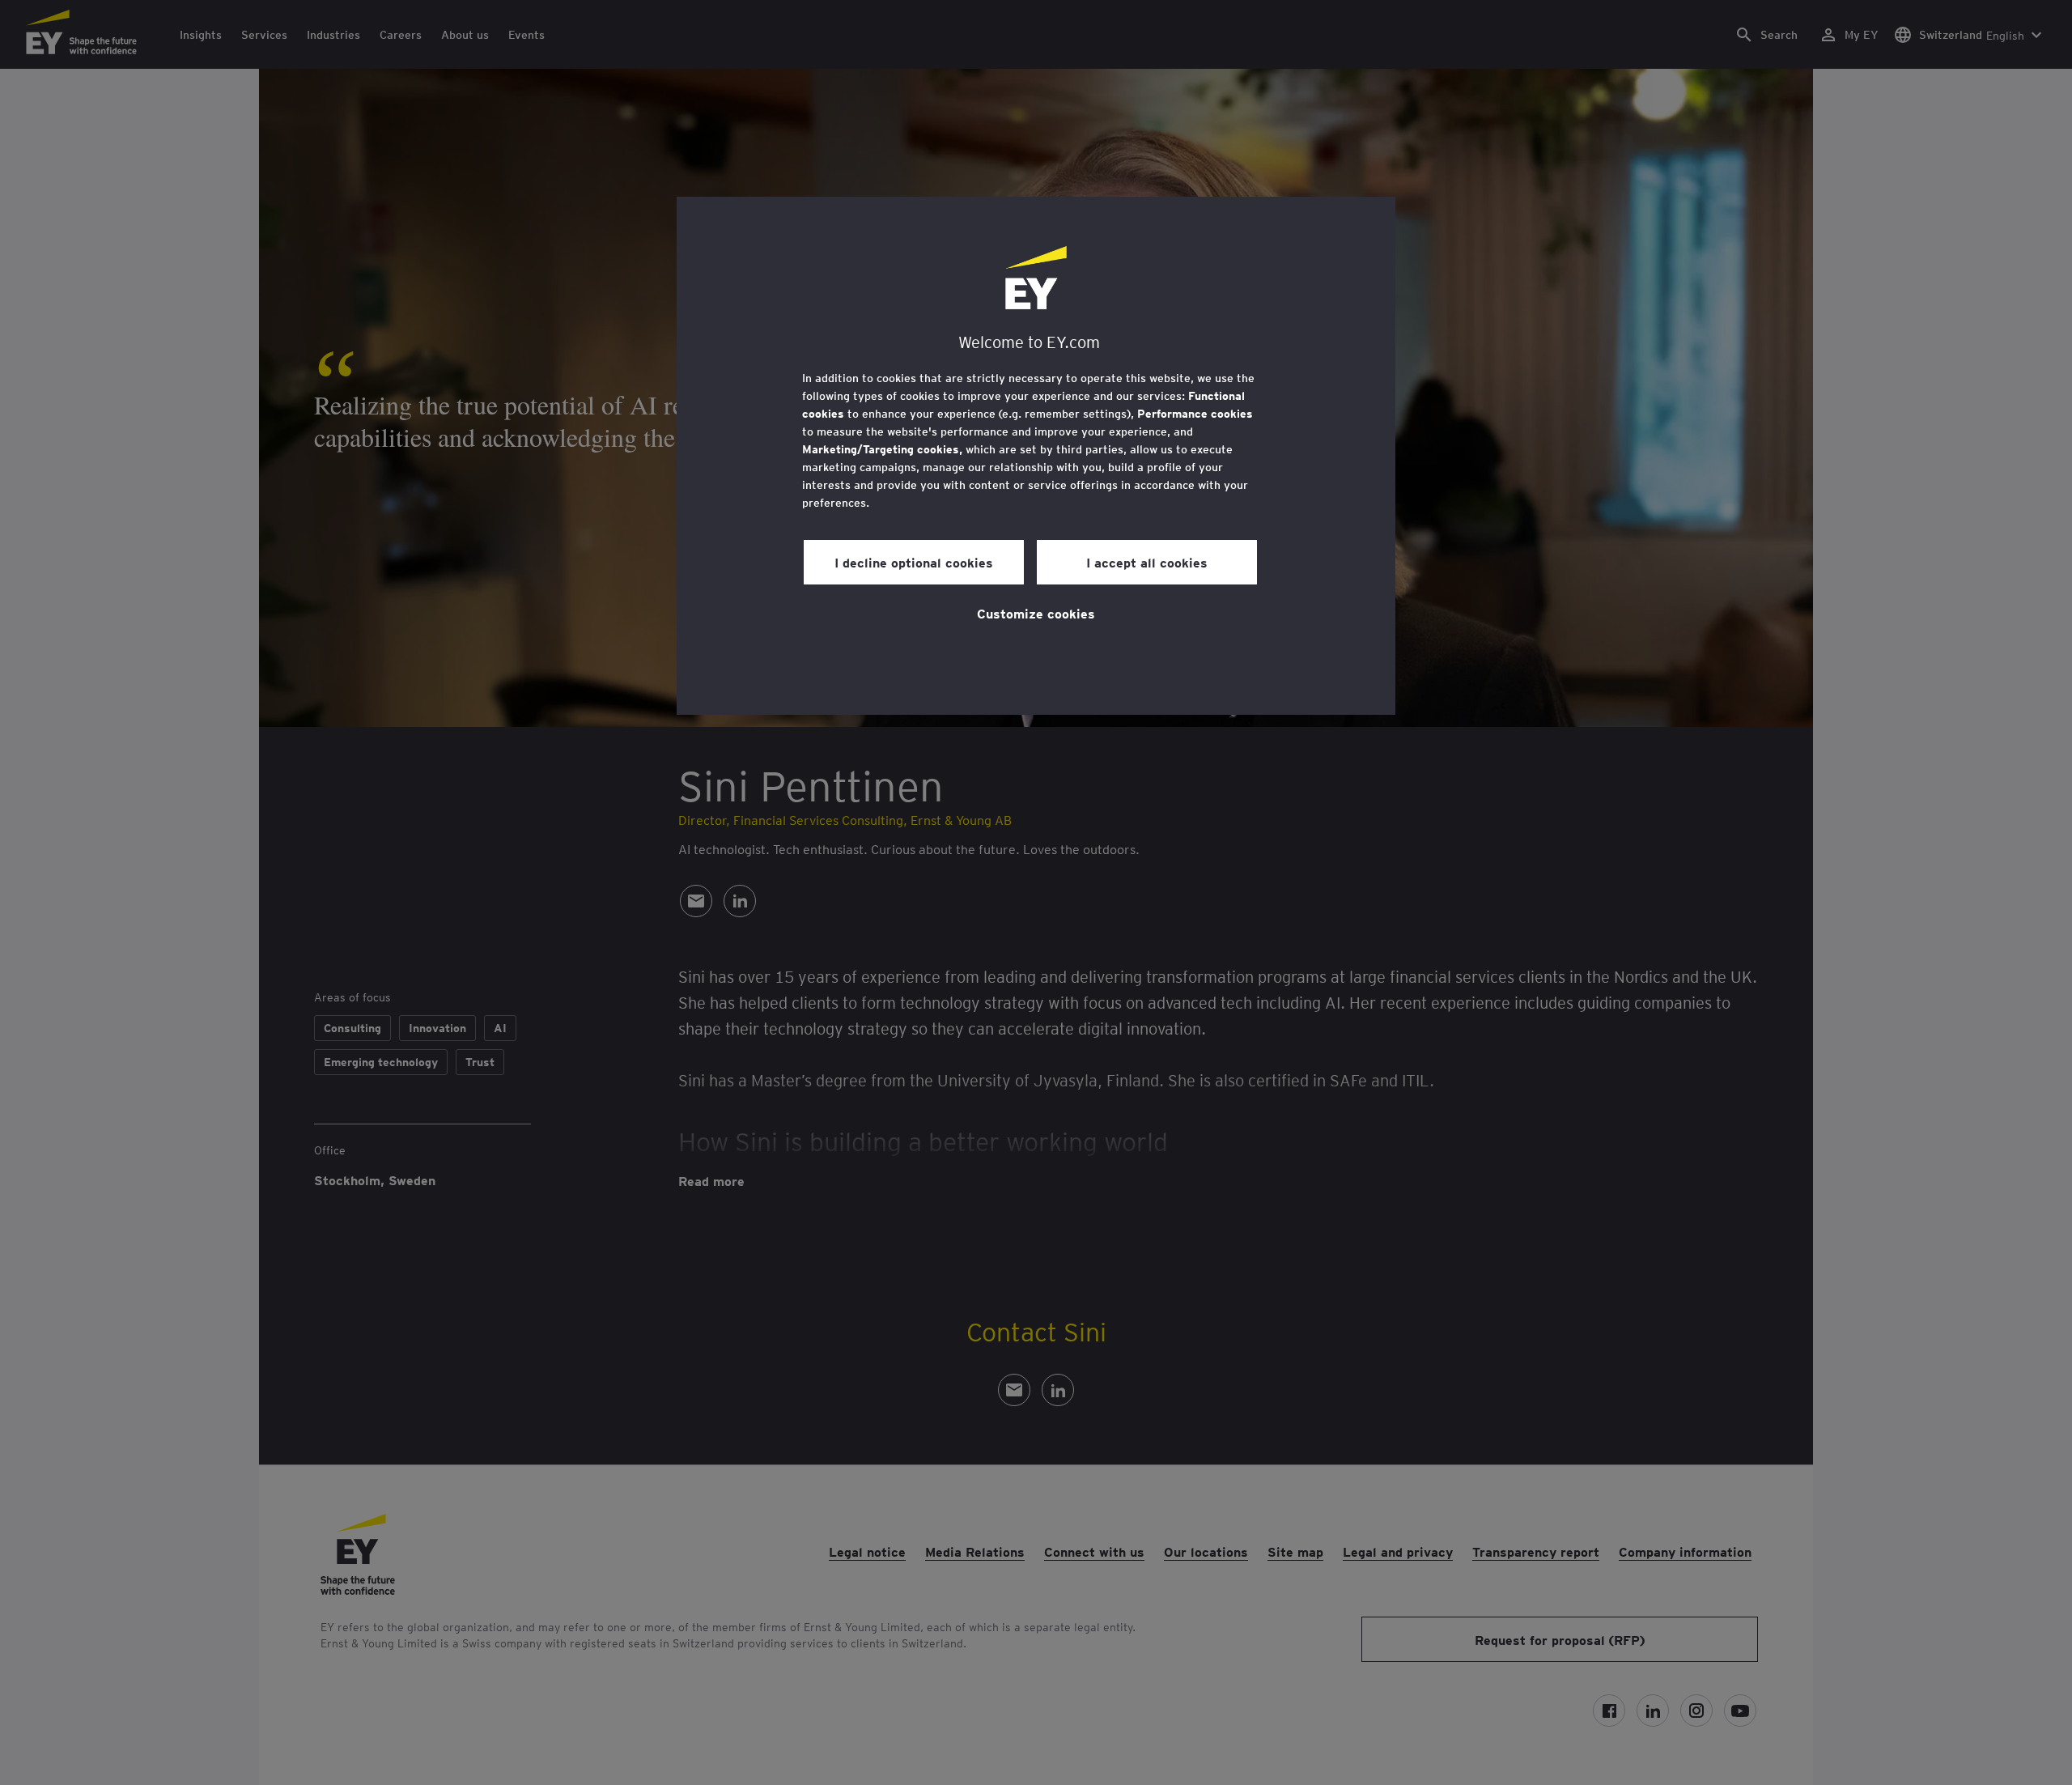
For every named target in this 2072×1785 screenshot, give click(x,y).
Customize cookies (1036, 613)
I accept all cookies (1147, 562)
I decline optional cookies (914, 562)
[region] (1036, 456)
